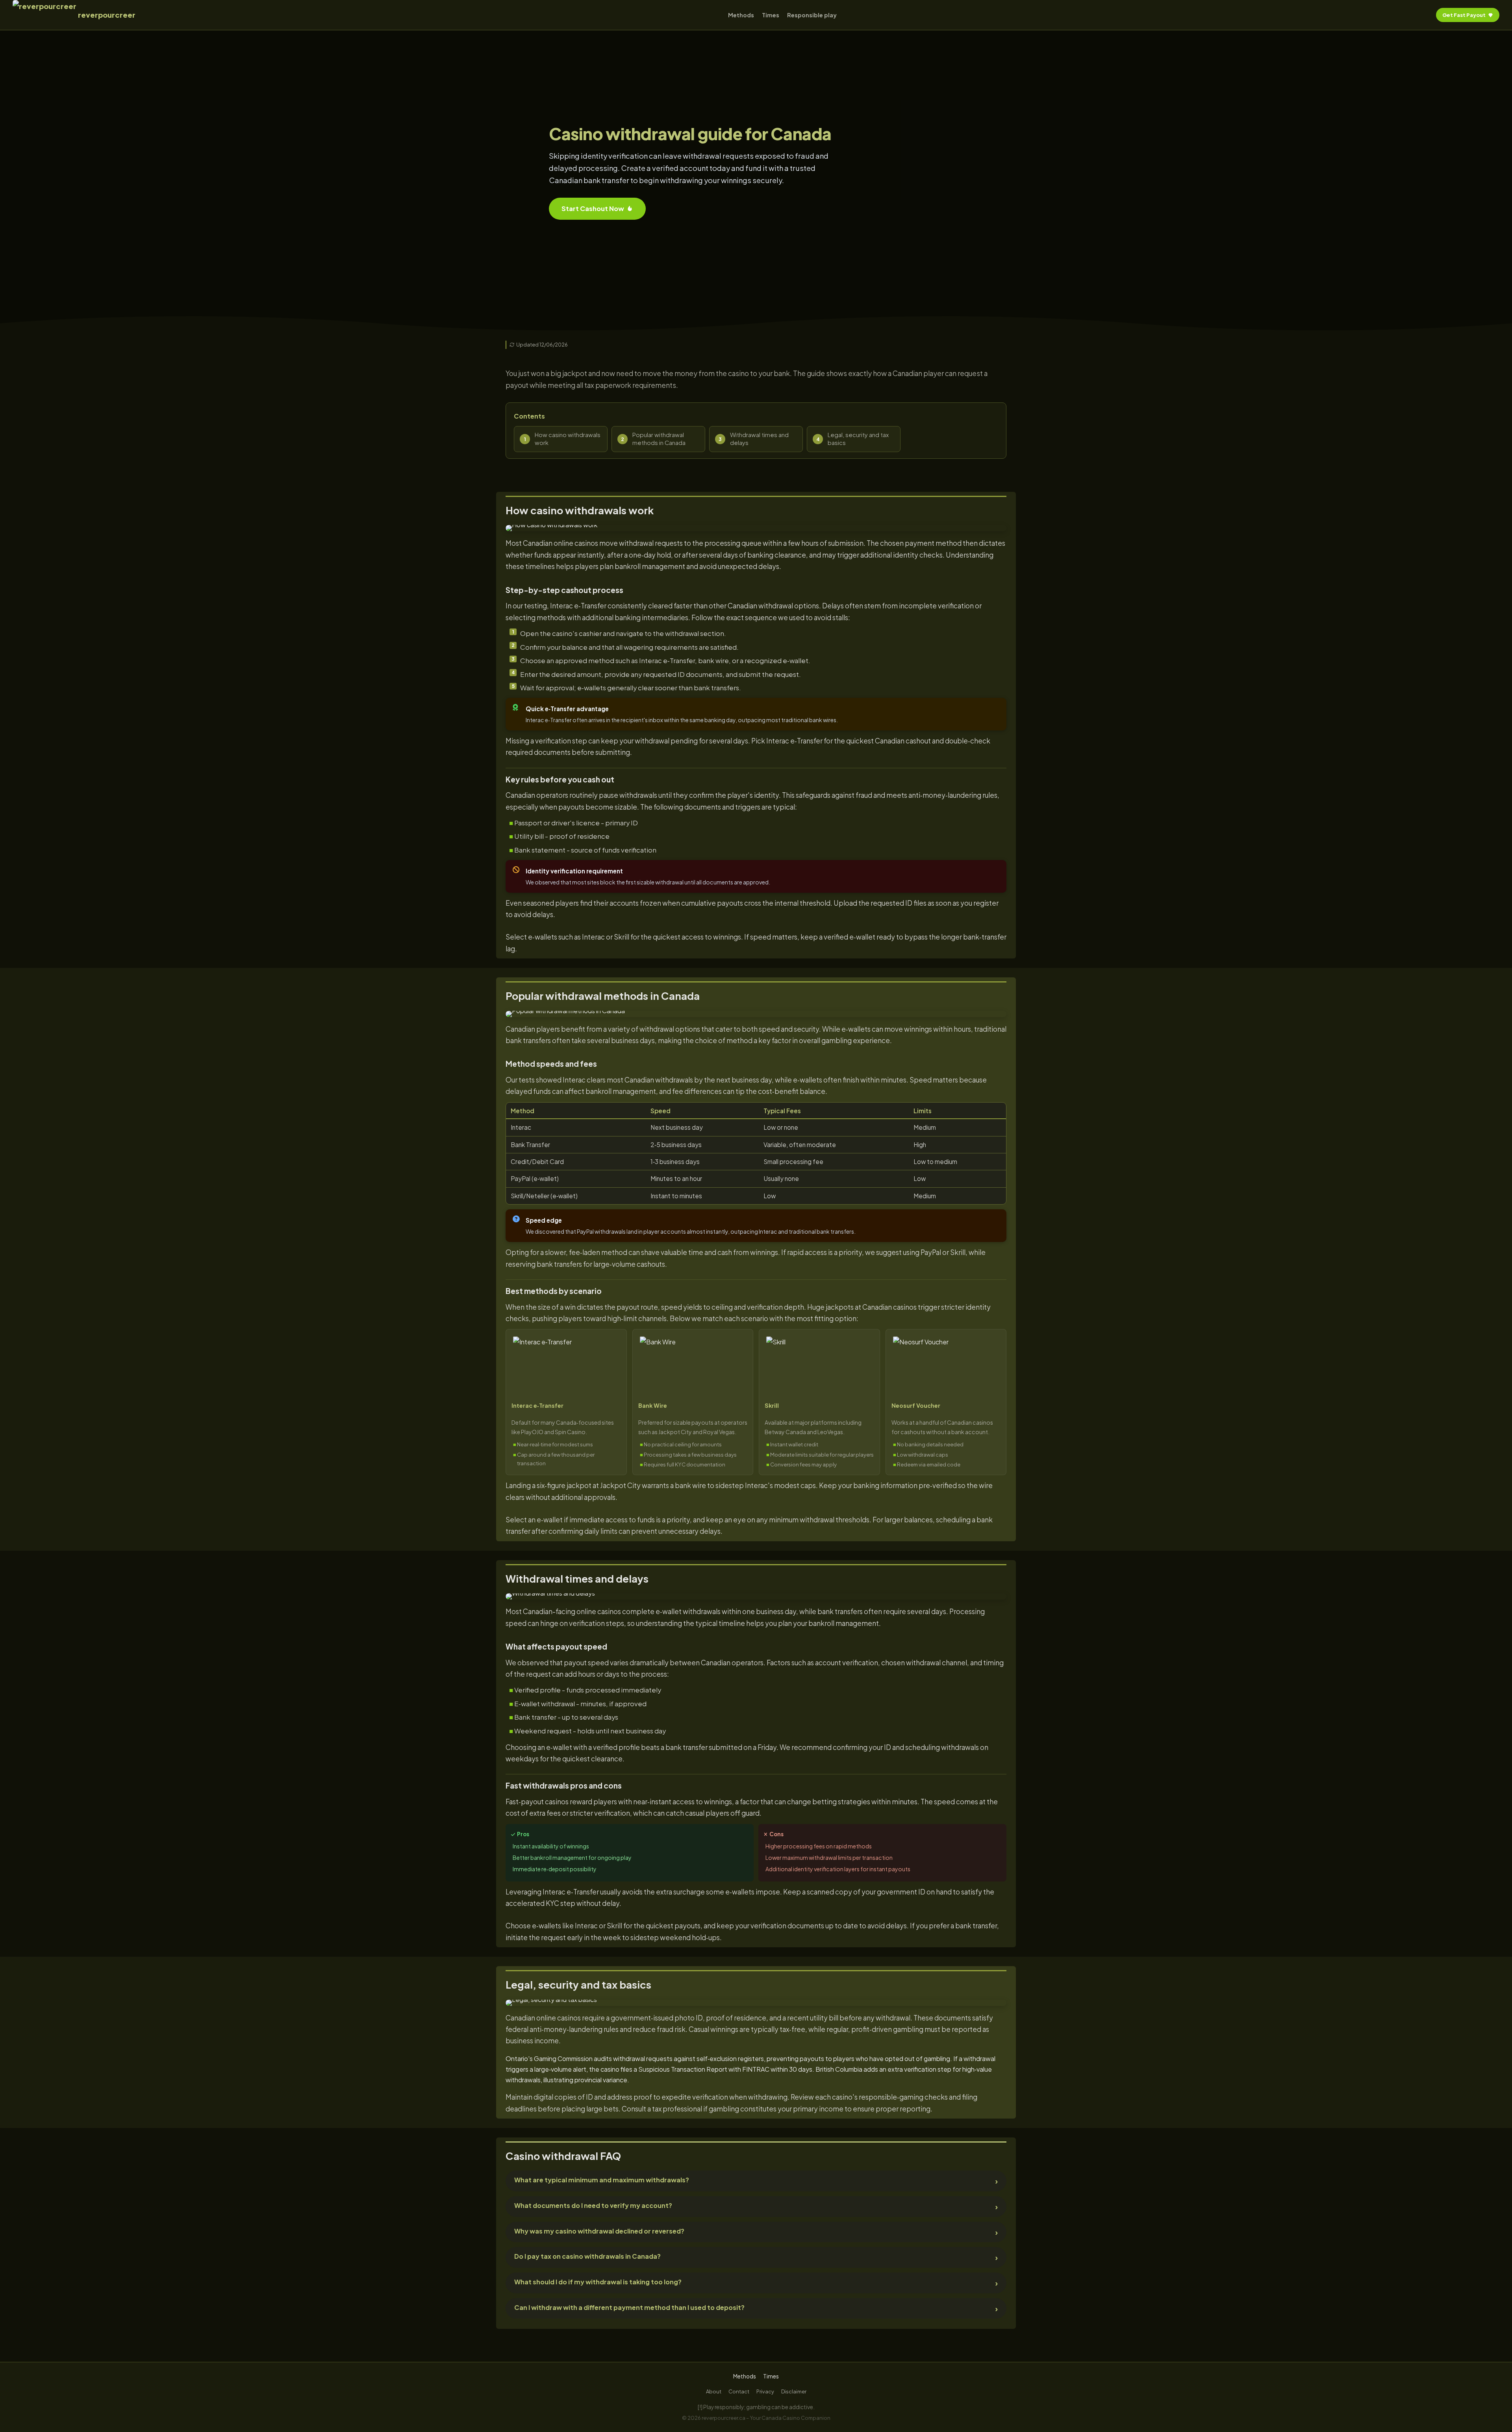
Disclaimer (794, 2391)
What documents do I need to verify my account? (593, 2205)
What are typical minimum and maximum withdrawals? (602, 2180)
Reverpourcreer (107, 15)
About (714, 2391)
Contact (739, 2391)
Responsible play (812, 15)
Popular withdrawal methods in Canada (659, 439)
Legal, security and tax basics (858, 439)
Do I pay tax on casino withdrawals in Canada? (587, 2256)
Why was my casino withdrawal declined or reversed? (599, 2231)
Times (771, 15)
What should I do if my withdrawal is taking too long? (598, 2282)
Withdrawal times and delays (759, 439)
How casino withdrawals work (568, 439)
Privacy (765, 2391)
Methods (741, 15)
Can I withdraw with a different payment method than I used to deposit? (629, 2307)
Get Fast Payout (1464, 15)
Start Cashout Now (593, 209)
